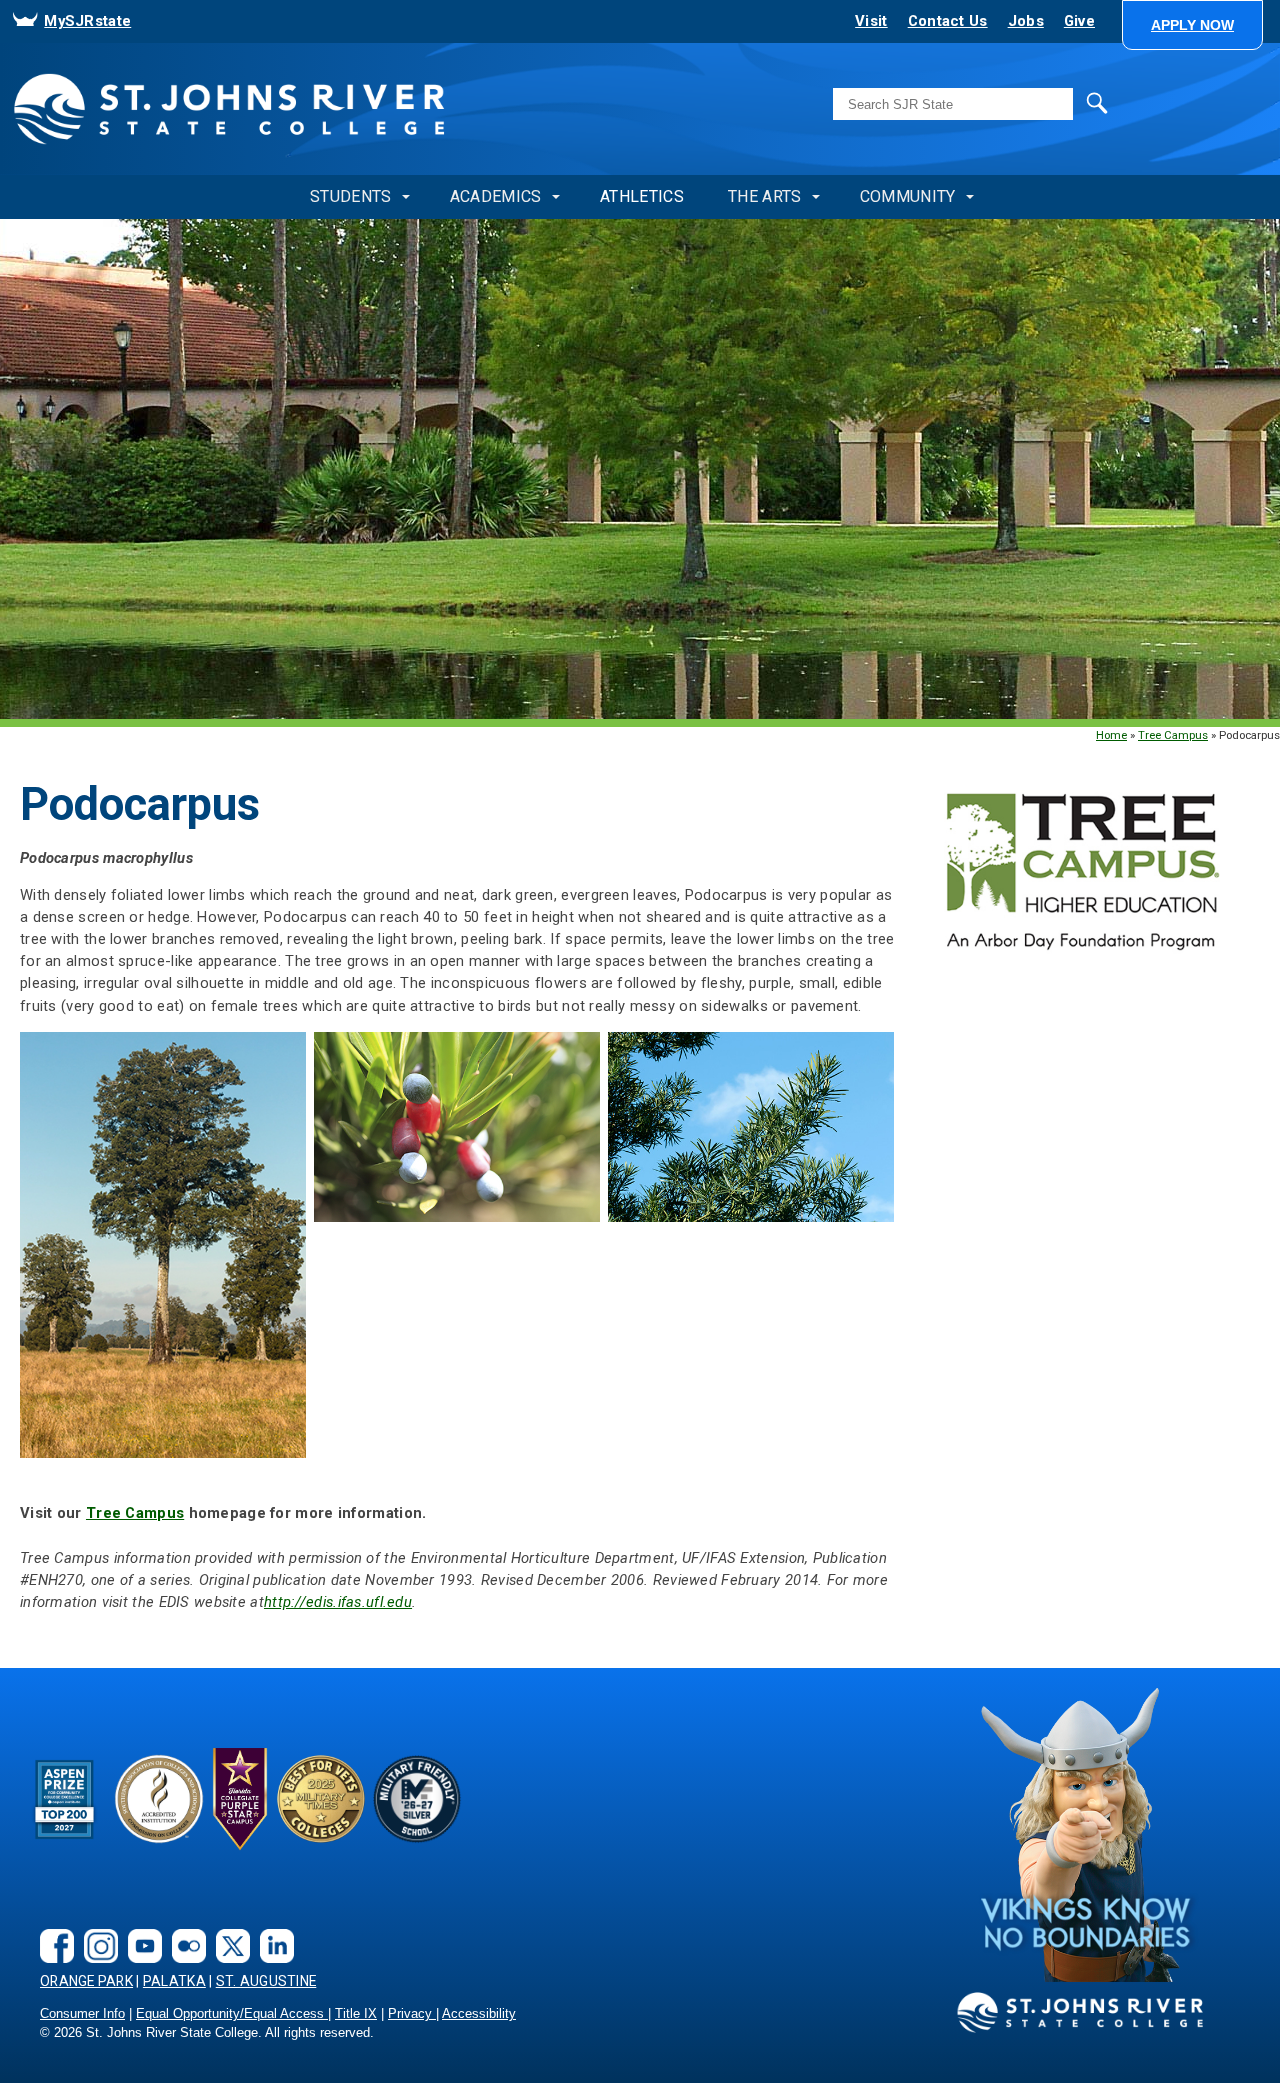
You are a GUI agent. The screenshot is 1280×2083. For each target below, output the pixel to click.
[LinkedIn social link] (272, 1929)
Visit (871, 21)
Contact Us (948, 21)
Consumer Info (82, 2014)
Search (1055, 102)
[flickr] (184, 1929)
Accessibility (479, 2014)
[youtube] (140, 1929)
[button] (1192, 25)
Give (1079, 21)
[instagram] (96, 1929)
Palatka (174, 1981)
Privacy (412, 2014)
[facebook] (52, 1929)
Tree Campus (1173, 735)
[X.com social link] (228, 1929)
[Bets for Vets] (321, 1798)
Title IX (356, 2014)
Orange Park (86, 1981)
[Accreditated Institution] (159, 1798)
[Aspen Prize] (66, 1798)
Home (1111, 735)
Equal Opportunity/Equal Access (232, 2014)
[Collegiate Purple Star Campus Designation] (240, 1798)
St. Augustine (266, 1981)
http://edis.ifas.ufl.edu (338, 1602)
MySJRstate (87, 21)
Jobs (1026, 21)
